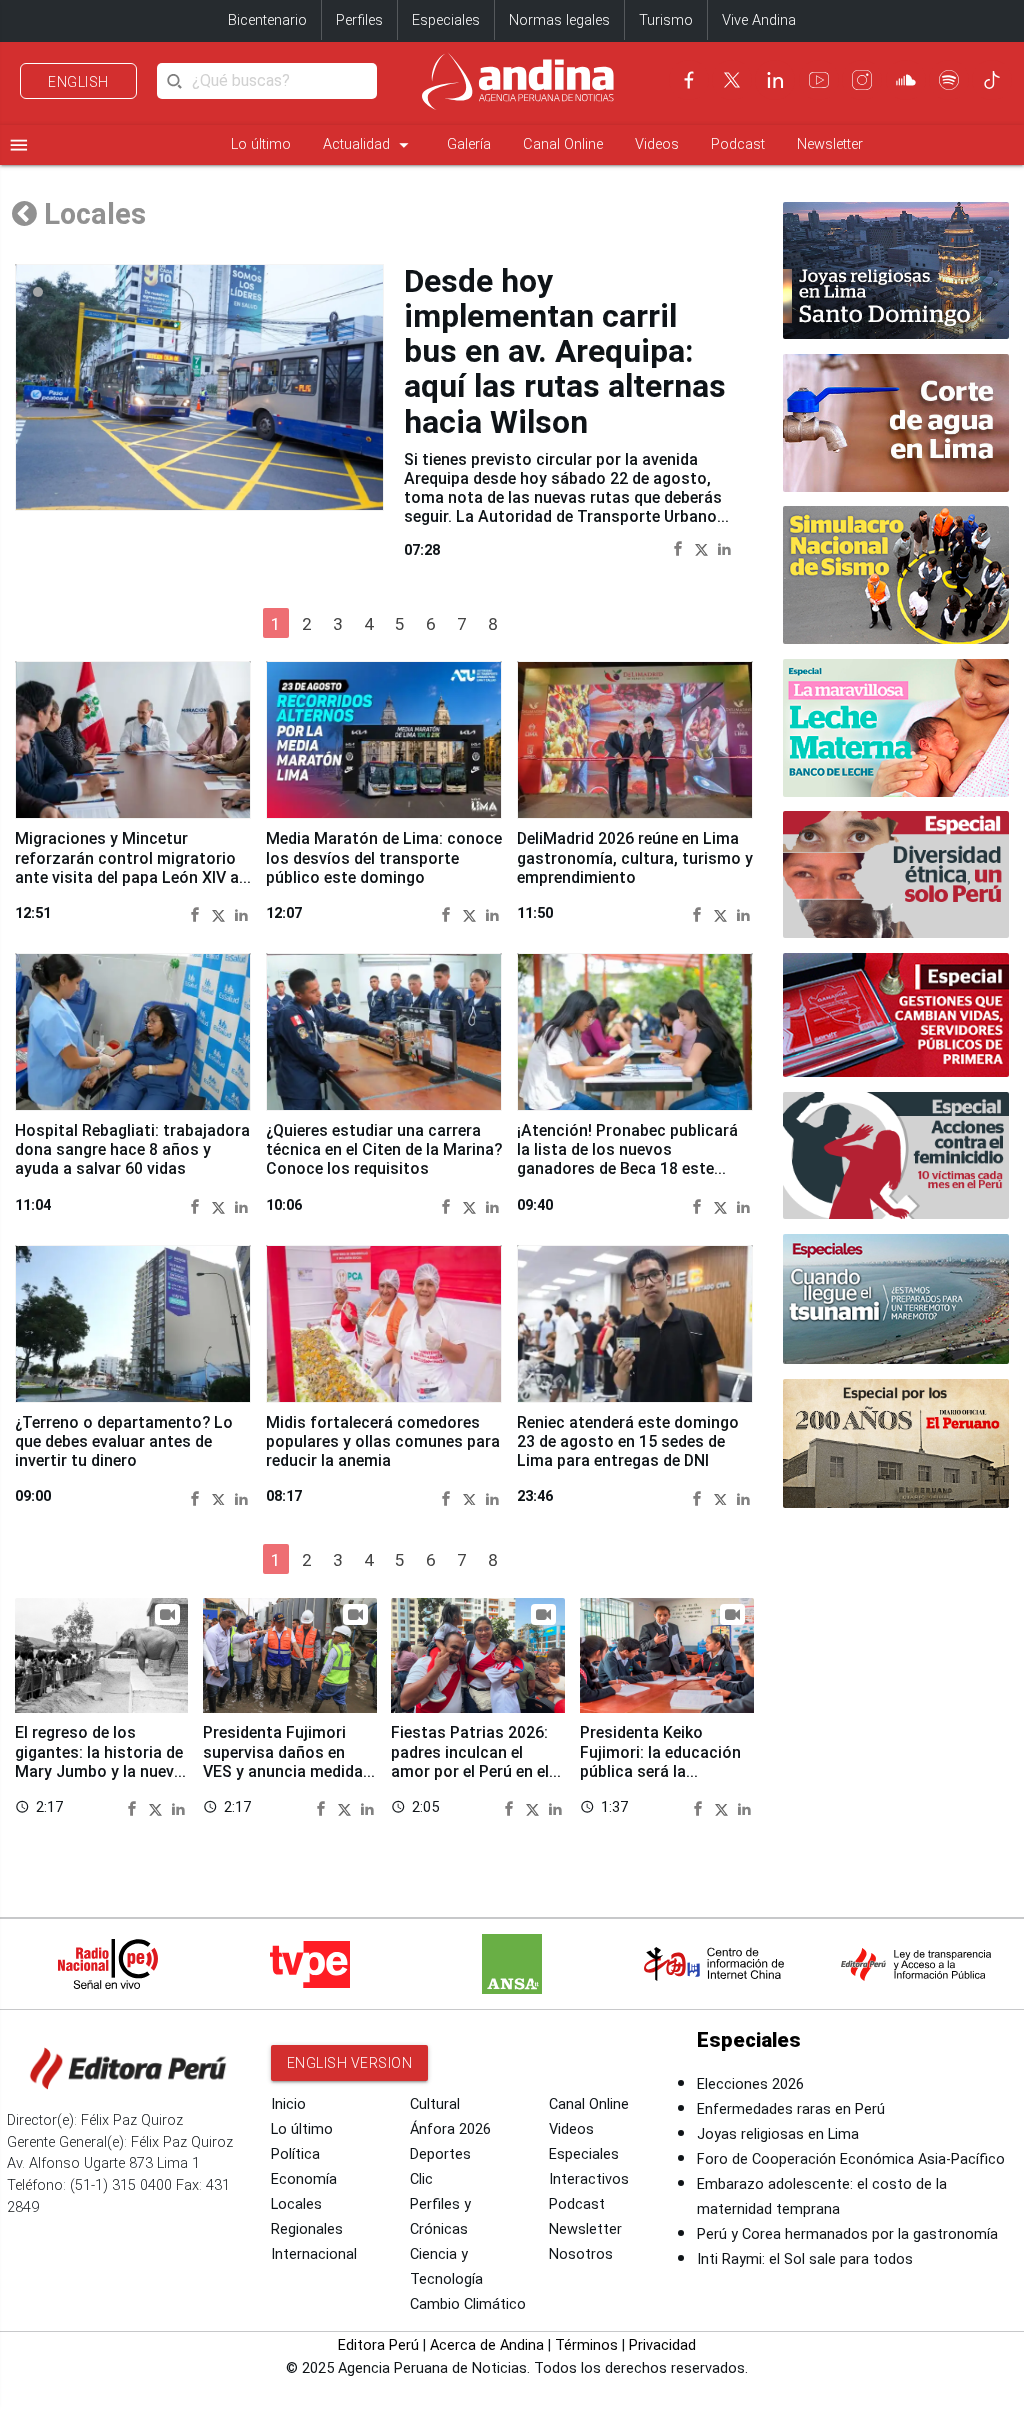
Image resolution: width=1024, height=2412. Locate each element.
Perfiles (359, 20)
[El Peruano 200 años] (896, 1443)
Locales (296, 2204)
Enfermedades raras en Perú (791, 2109)
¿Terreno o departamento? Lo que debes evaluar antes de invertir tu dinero (124, 1441)
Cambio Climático (468, 2304)
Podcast (738, 144)
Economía (304, 2179)
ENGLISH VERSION (350, 2063)
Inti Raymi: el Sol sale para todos (805, 2259)
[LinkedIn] (775, 80)
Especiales (446, 20)
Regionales (307, 2229)
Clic (421, 2179)
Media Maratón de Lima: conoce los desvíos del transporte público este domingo (384, 857)
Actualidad (369, 145)
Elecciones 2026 (750, 2084)
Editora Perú (378, 2345)
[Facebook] (689, 80)
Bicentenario (267, 20)
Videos (657, 144)
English (78, 82)
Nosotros (581, 2254)
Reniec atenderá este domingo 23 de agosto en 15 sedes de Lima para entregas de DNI (628, 1441)
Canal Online (563, 144)
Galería (469, 144)
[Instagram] (862, 80)
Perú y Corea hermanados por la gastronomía (847, 2234)
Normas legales (559, 20)
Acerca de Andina (487, 2345)
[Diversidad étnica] (896, 874)
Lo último (261, 144)
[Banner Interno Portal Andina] (896, 423)
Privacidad (662, 2345)
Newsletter (830, 144)
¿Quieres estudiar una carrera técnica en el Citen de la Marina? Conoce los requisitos (384, 1149)
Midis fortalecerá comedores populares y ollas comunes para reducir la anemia (383, 1441)
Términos (586, 2345)
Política (295, 2154)
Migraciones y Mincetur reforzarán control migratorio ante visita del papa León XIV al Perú (129, 867)
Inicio (288, 2104)
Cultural (435, 2104)
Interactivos (589, 2179)
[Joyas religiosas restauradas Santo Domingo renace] (896, 271)
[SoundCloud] (906, 80)
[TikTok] (992, 80)
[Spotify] (949, 80)
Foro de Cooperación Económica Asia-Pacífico (851, 2159)
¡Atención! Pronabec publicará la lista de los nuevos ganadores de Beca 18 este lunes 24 (627, 1159)
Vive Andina (759, 20)
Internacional (314, 2254)
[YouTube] (819, 80)
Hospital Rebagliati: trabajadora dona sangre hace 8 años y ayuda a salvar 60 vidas (132, 1149)
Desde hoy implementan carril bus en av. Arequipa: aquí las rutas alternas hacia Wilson (565, 351)
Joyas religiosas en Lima (778, 2134)
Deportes (440, 2154)
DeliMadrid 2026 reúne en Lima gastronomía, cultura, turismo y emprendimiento (635, 857)
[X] (732, 80)
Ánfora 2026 (450, 2129)
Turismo (666, 20)
